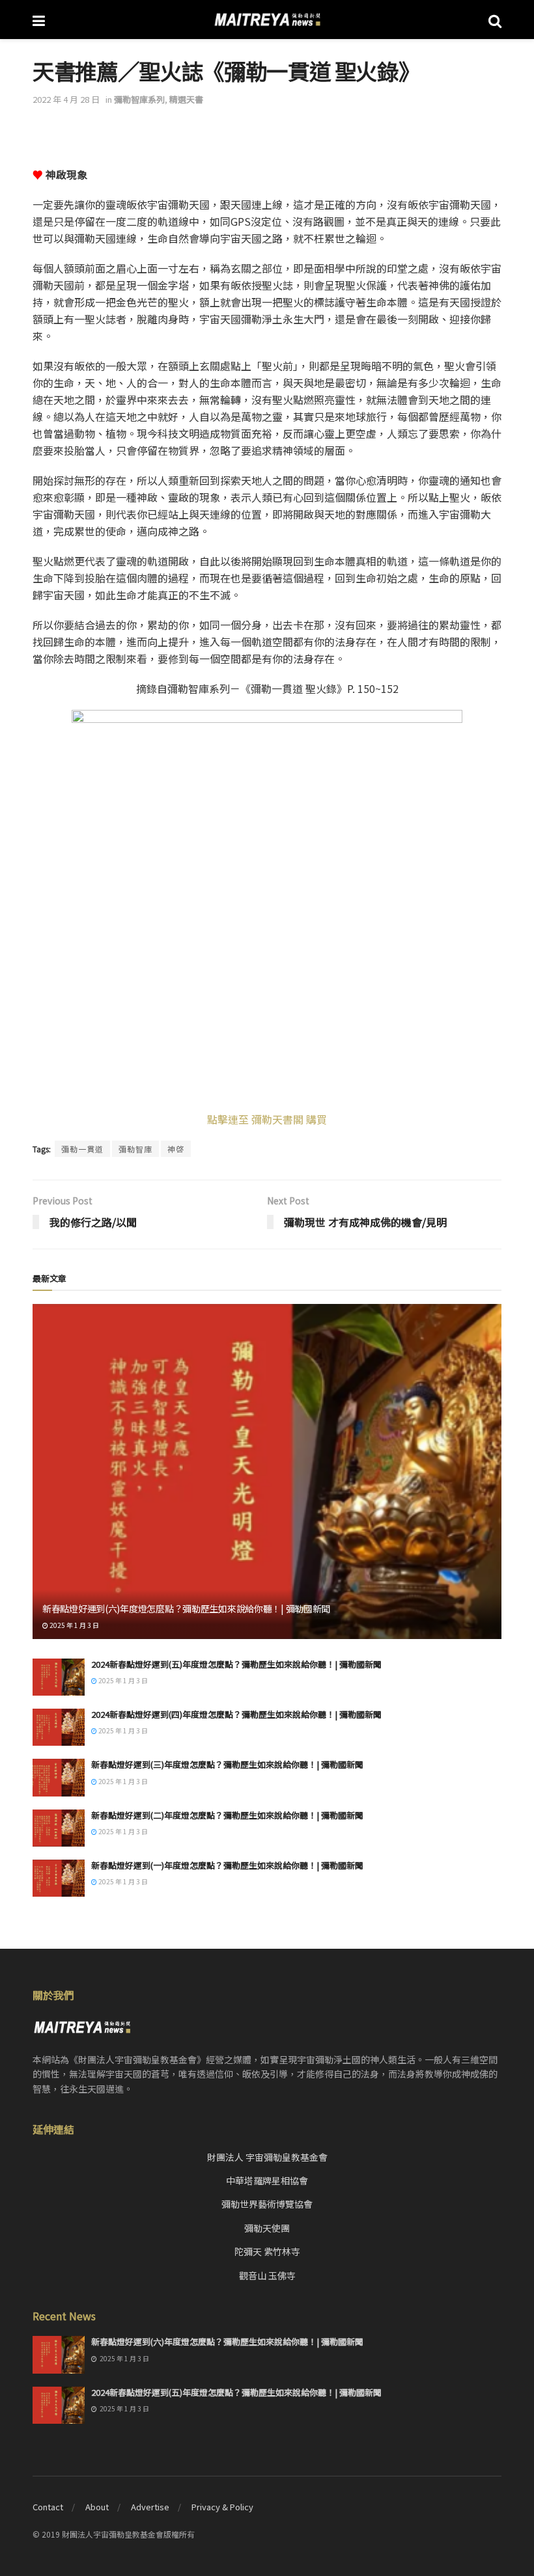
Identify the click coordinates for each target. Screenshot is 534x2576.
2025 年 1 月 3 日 (74, 1625)
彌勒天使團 (267, 2228)
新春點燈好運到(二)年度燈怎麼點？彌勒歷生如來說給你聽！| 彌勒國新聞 (227, 1815)
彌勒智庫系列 (139, 99)
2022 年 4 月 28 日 (66, 99)
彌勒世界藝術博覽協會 (267, 2204)
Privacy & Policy (222, 2507)
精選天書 (186, 99)
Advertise (150, 2507)
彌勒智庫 (135, 1149)
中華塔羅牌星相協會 (267, 2180)
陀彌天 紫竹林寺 (267, 2251)
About (97, 2507)
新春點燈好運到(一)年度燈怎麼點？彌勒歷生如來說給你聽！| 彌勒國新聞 (227, 1865)
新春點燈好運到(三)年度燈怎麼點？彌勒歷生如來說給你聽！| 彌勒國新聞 (227, 1764)
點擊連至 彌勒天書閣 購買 (267, 1119)
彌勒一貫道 (82, 1149)
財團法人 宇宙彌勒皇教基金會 (267, 2157)
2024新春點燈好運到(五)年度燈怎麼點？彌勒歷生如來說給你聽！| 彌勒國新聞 (236, 1664)
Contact (48, 2507)
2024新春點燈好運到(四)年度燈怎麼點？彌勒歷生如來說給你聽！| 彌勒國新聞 (236, 1714)
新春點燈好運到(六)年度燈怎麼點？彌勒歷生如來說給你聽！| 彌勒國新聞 (186, 1608)
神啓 (176, 1149)
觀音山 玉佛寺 (267, 2275)
